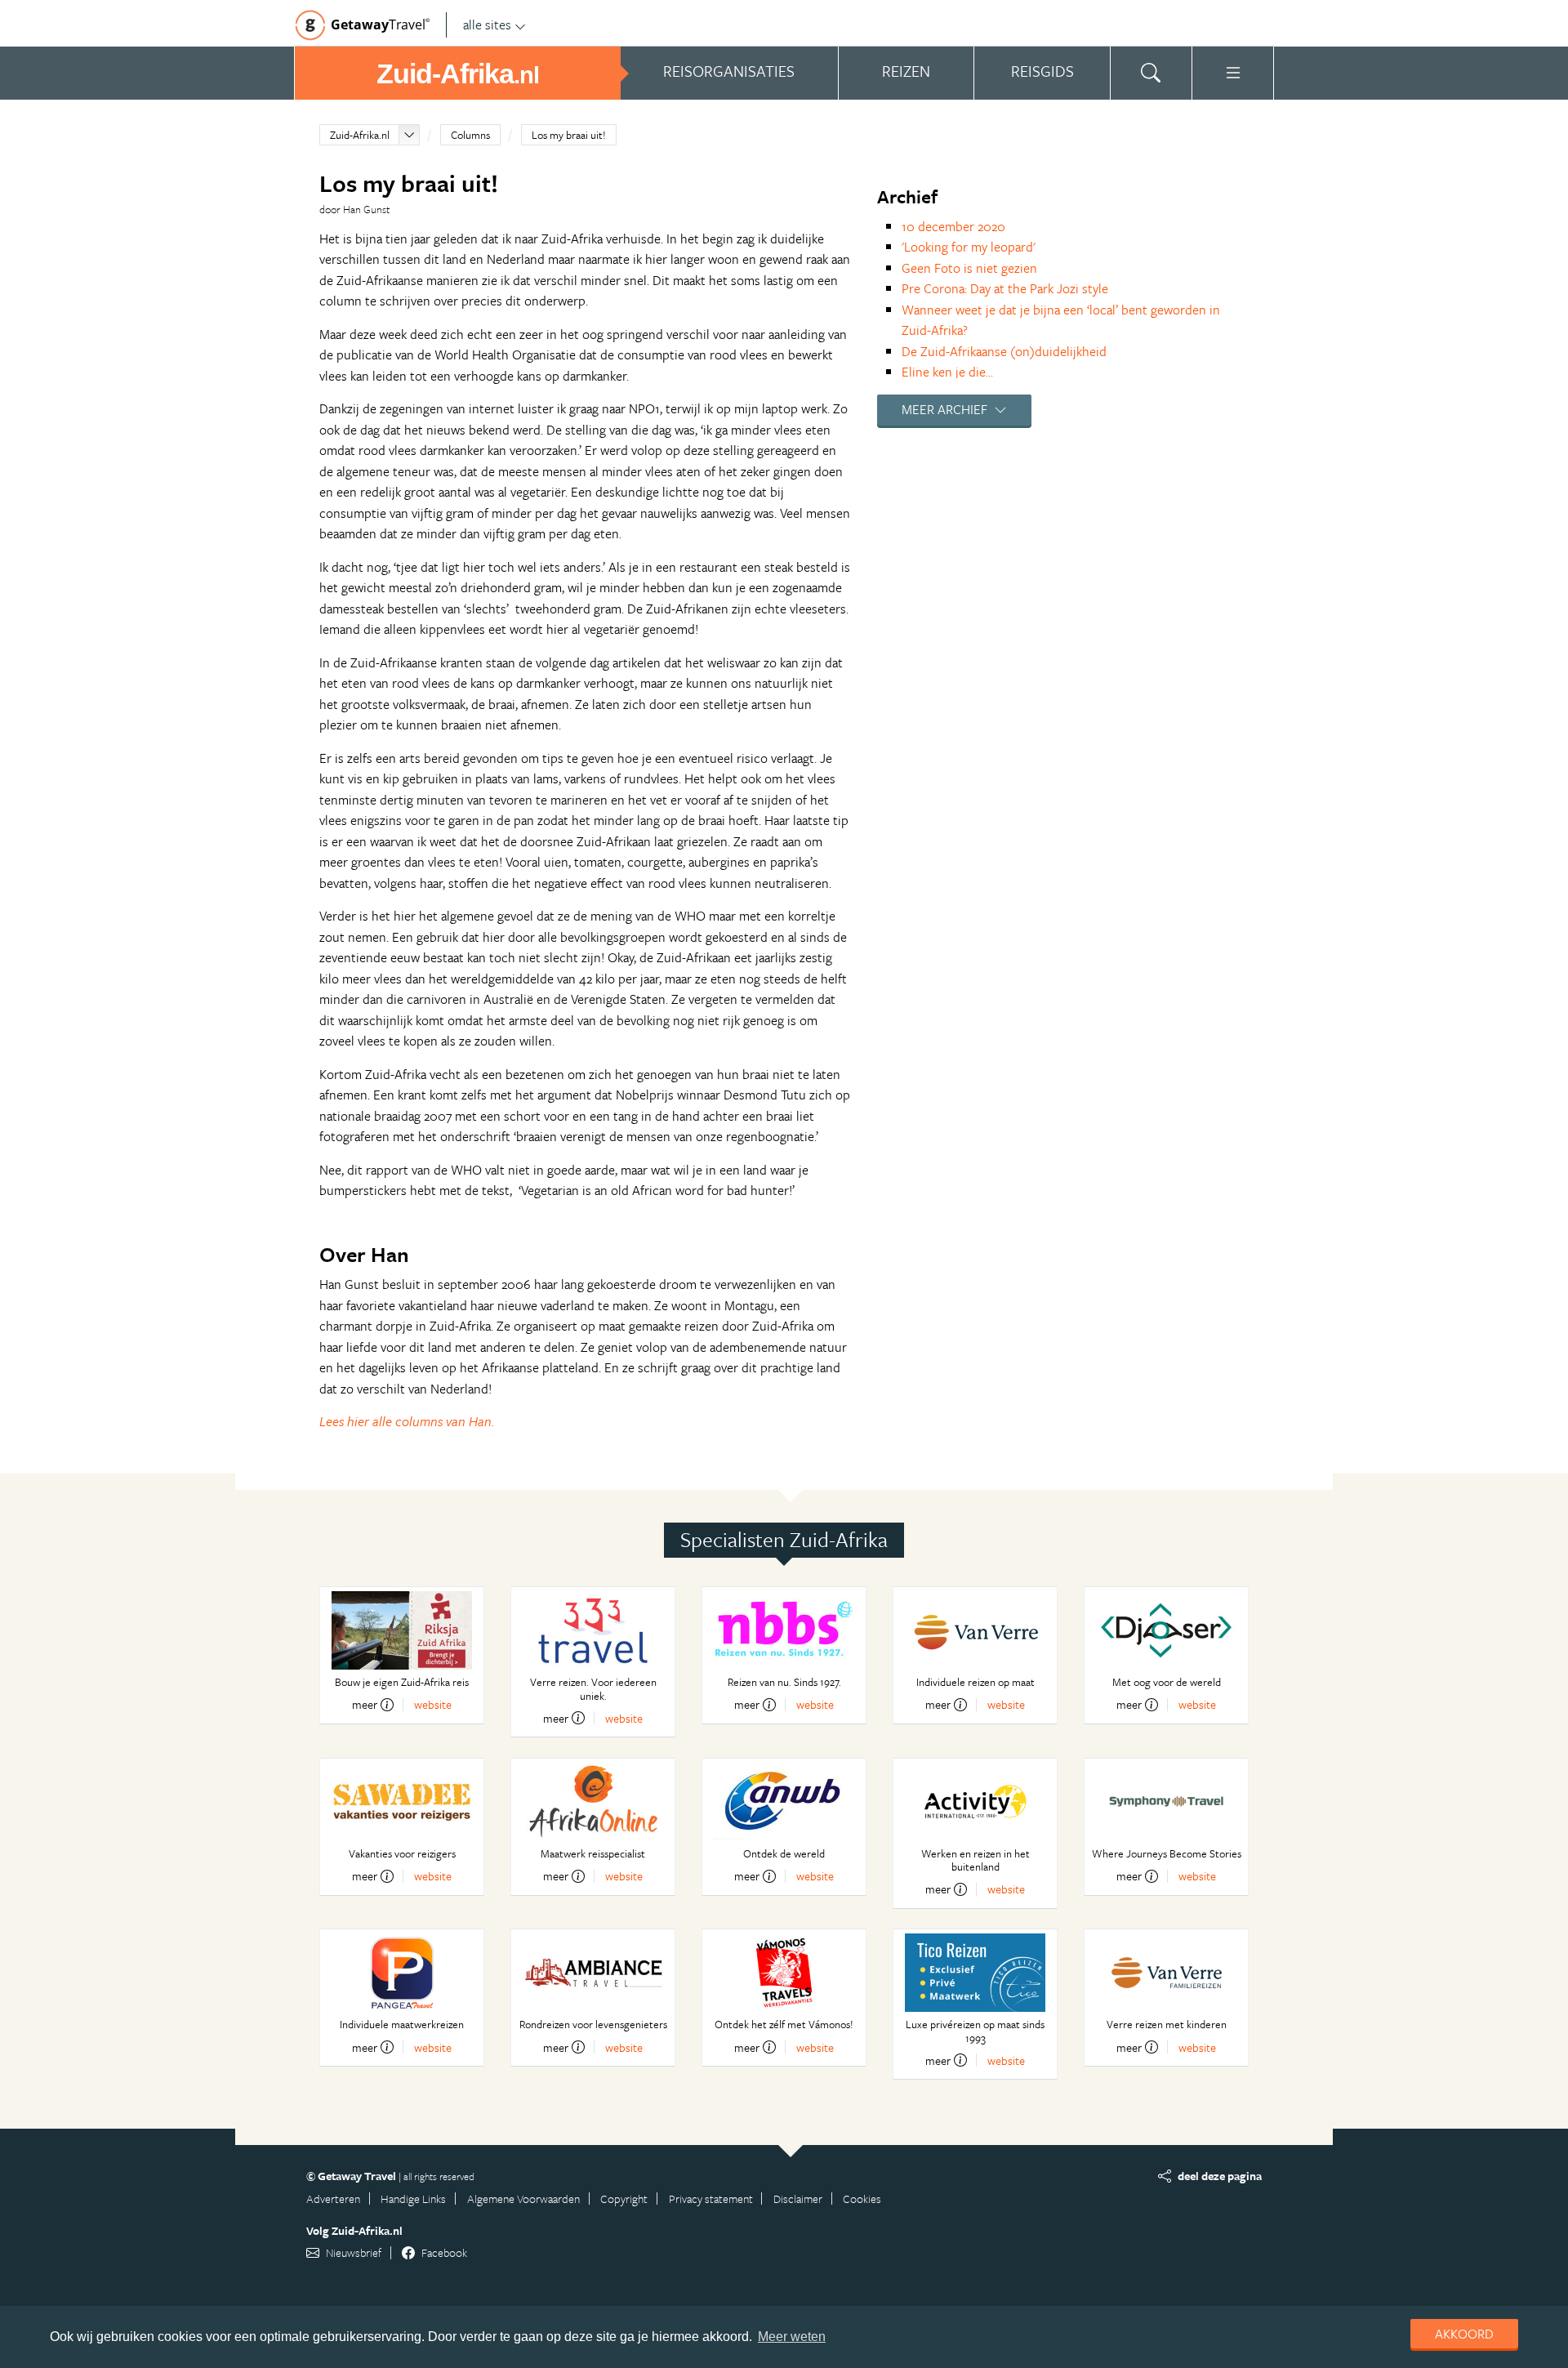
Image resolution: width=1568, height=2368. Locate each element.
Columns (470, 135)
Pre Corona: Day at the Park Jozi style (1005, 288)
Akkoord (1464, 2334)
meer (365, 1705)
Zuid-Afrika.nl (360, 135)
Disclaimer (798, 2199)
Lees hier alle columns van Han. (407, 1421)
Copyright (624, 2199)
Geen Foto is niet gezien (969, 268)
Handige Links (413, 2199)
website (433, 1704)
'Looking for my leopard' (969, 247)
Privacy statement (711, 2199)
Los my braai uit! (569, 135)
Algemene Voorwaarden (523, 2199)
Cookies (862, 2199)
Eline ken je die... (947, 372)
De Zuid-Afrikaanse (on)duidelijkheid (1004, 351)
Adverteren (333, 2199)
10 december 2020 (953, 226)
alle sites (487, 25)
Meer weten (792, 2337)
